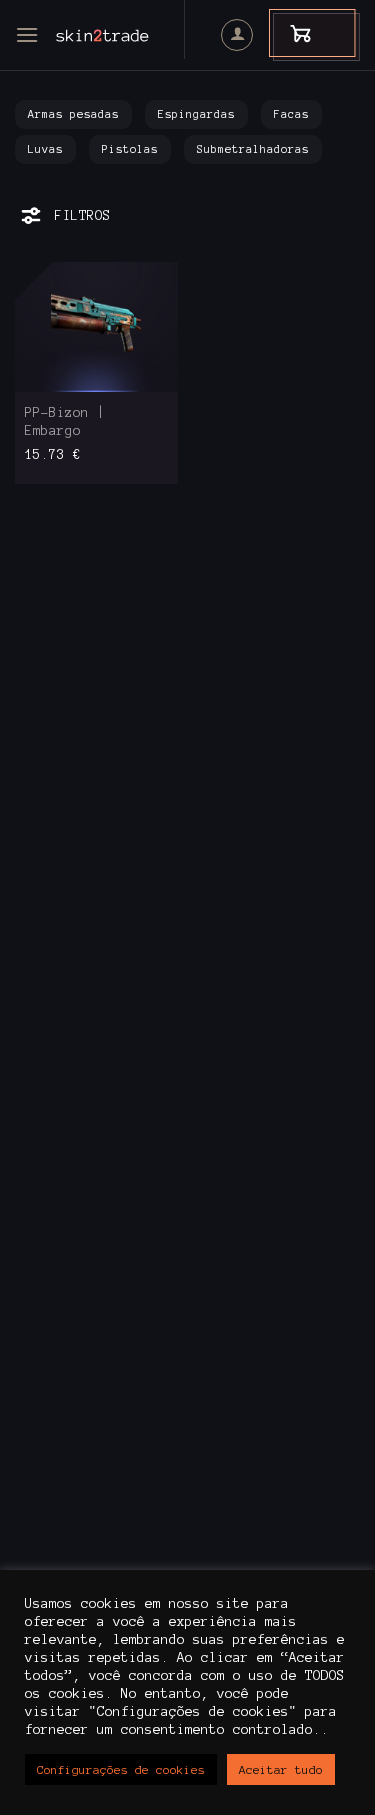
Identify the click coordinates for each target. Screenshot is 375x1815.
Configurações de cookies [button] (121, 1769)
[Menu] (27, 34)
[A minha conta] (237, 35)
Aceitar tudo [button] (281, 1769)
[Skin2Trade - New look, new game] (129, 35)
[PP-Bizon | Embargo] (96, 326)
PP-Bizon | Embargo (65, 422)
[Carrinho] (291, 32)
